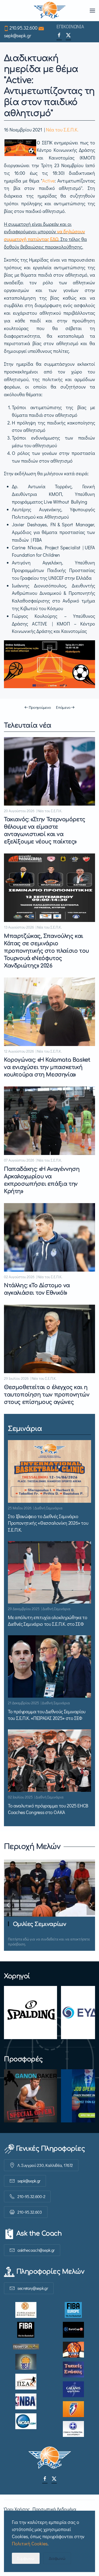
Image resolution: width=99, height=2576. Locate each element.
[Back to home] (49, 11)
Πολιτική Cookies (30, 2543)
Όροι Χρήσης (17, 2509)
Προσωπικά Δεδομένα (54, 2509)
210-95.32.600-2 (31, 2196)
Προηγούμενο (40, 707)
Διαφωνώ (57, 2558)
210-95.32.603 (30, 2212)
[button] (92, 11)
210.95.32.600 (23, 28)
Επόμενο (63, 707)
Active (48, 181)
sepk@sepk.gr (18, 35)
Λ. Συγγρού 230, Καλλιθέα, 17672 (45, 2165)
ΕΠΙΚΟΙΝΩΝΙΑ (70, 26)
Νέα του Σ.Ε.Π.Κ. (62, 130)
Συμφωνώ (26, 2558)
